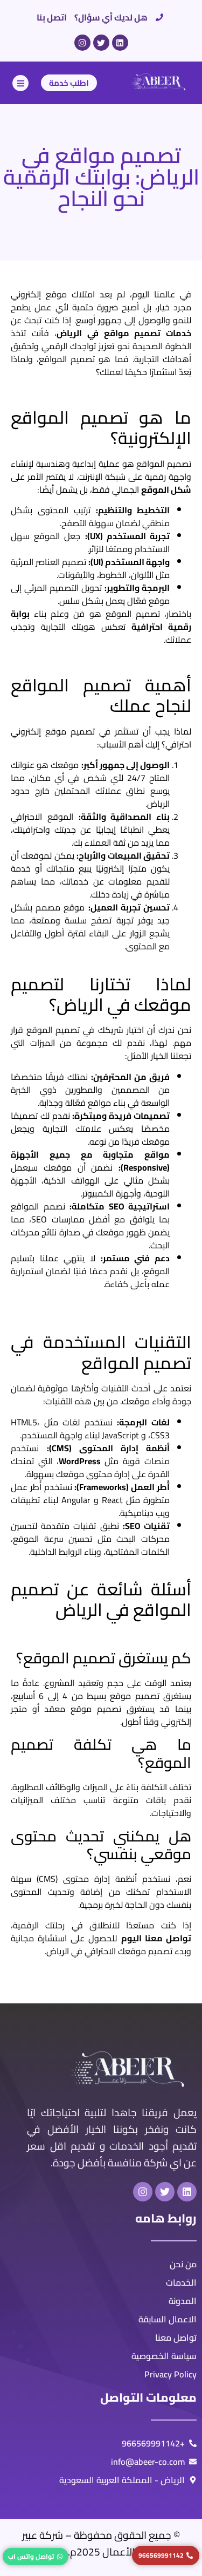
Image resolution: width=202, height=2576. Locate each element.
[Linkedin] (120, 43)
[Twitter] (101, 43)
